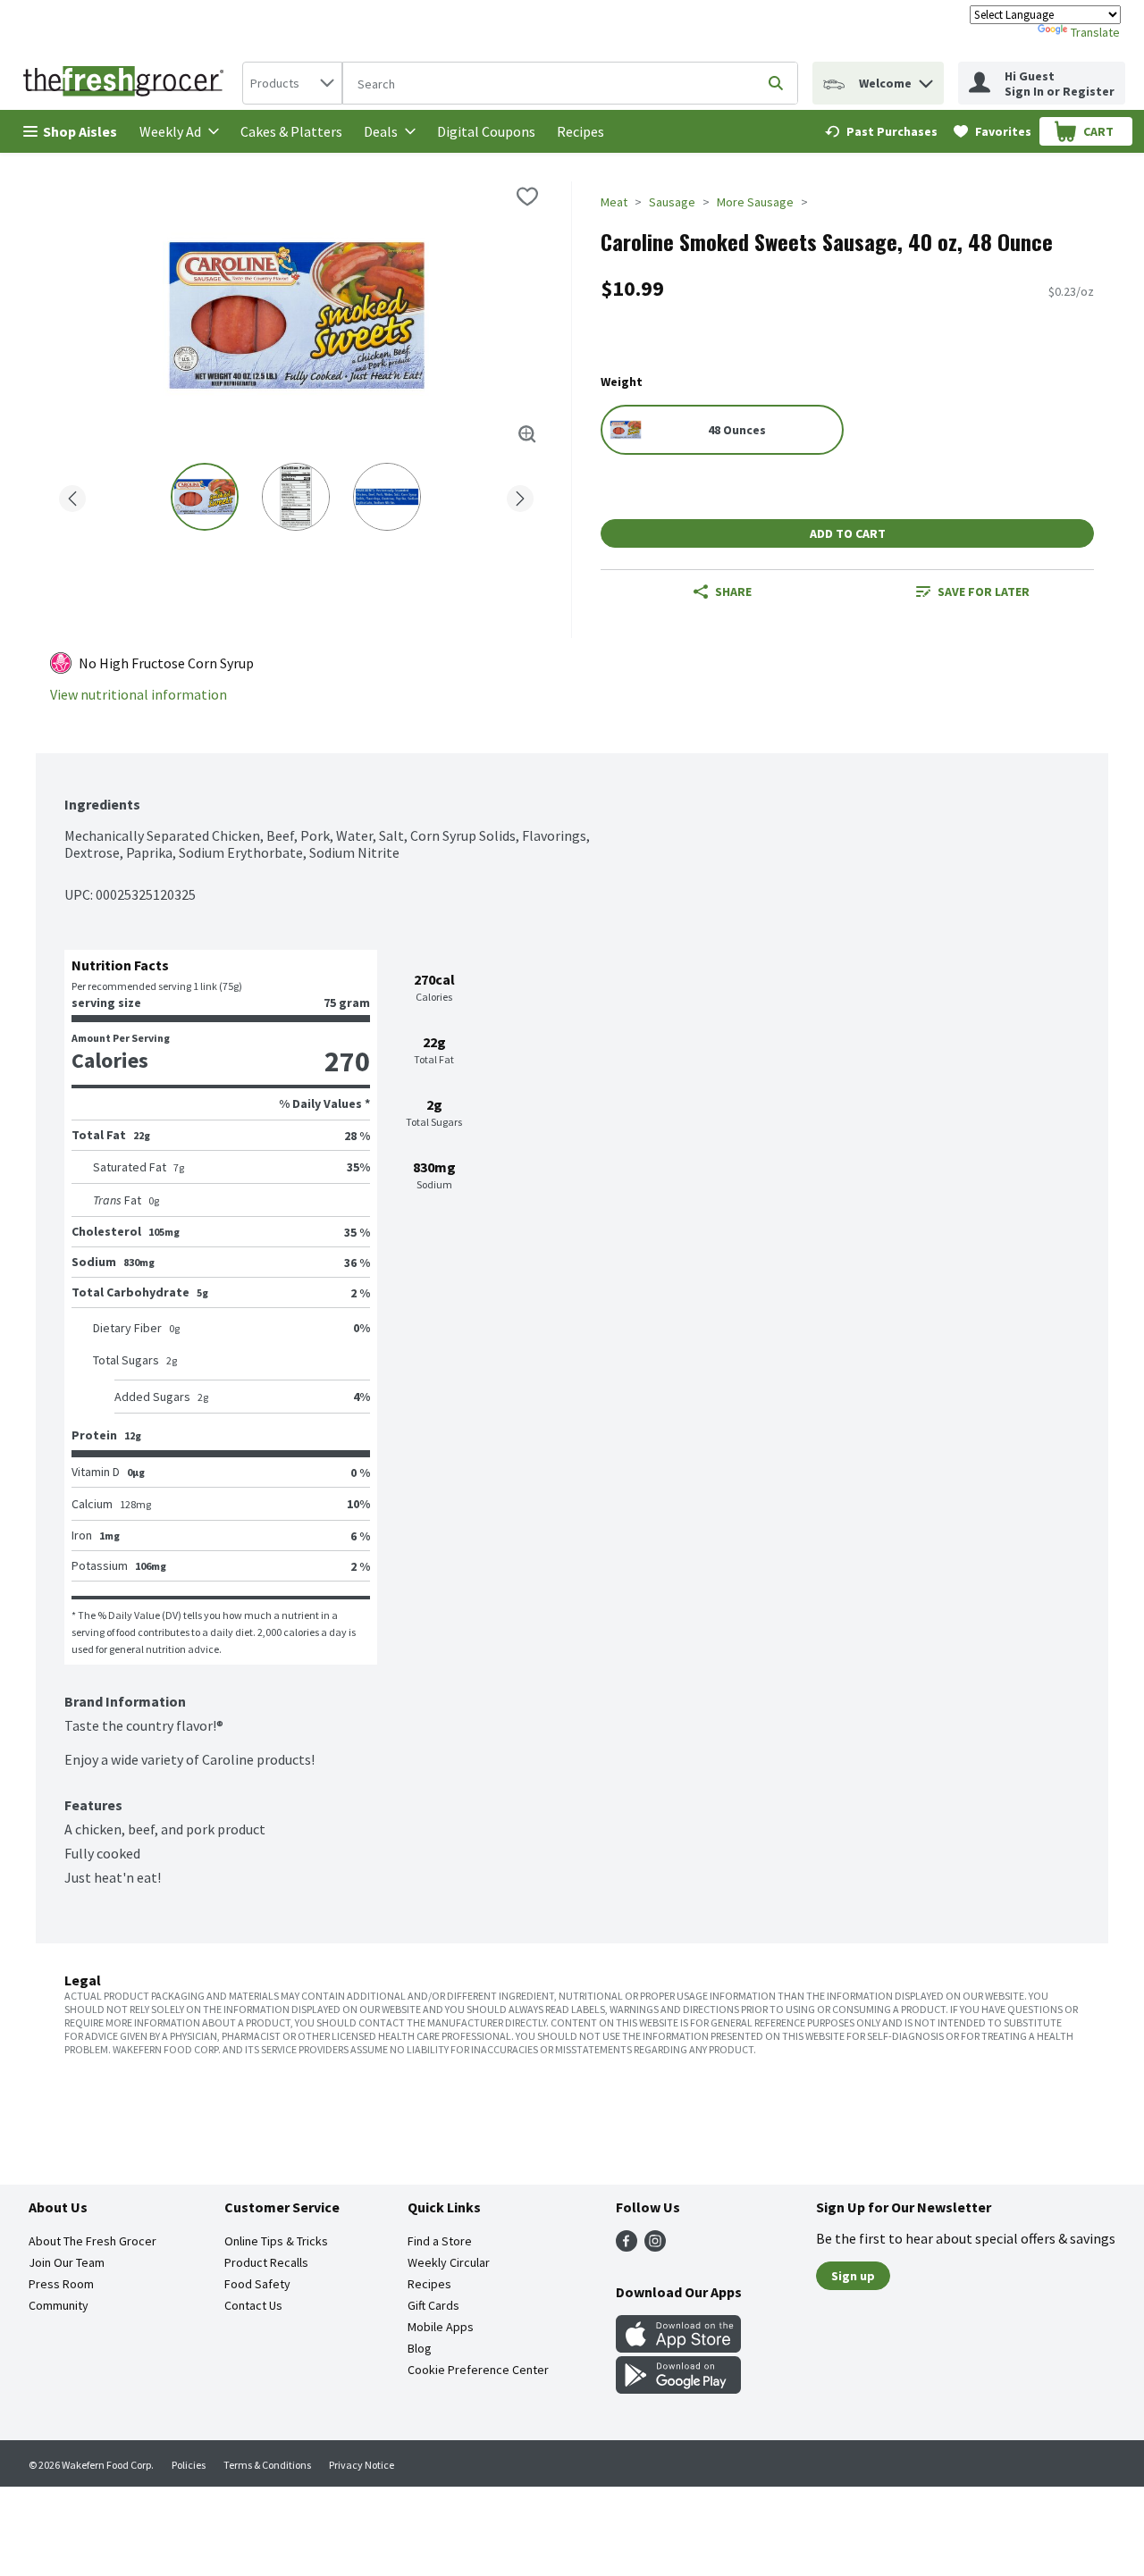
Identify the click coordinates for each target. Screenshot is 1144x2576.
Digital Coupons (486, 131)
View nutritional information (139, 695)
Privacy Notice (362, 2465)
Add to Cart (848, 533)
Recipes (580, 131)
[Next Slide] (520, 495)
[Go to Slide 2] (296, 497)
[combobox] (292, 83)
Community (59, 2305)
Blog (420, 2348)
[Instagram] (655, 2246)
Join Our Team (67, 2262)
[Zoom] (527, 434)
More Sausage (755, 202)
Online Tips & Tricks (276, 2241)
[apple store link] (678, 2347)
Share (733, 592)
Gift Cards (433, 2305)
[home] (127, 83)
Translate (1095, 32)
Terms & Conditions (267, 2465)
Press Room (61, 2284)
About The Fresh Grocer (93, 2241)
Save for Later (984, 592)
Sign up (853, 2276)
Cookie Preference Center (478, 2370)
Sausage (672, 202)
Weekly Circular (449, 2262)
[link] (881, 131)
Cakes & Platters (291, 131)
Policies (189, 2465)
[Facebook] (627, 2246)
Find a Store (440, 2241)
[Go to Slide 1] (205, 497)
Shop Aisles (80, 131)
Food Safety (257, 2284)
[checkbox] (527, 197)
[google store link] (678, 2388)
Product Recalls (266, 2262)
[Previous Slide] (72, 495)
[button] (926, 79)
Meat (614, 202)
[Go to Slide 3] (387, 497)
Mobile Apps (441, 2327)
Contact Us (253, 2305)
